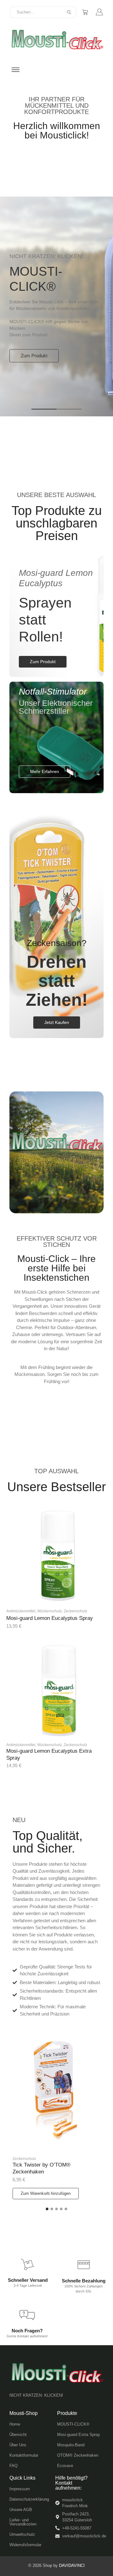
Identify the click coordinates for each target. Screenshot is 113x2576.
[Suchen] (69, 12)
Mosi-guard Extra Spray (79, 2435)
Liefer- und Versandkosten (23, 2522)
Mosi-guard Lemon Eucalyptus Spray (50, 1618)
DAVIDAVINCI (72, 2565)
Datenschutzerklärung (29, 2499)
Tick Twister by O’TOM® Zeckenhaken (42, 2168)
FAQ (13, 2466)
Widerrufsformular (25, 2545)
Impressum (20, 2489)
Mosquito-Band (71, 2445)
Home (15, 2424)
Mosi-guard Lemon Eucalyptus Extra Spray (49, 1754)
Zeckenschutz (75, 1611)
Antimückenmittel (21, 1611)
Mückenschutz (50, 1611)
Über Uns (18, 2445)
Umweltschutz (22, 2534)
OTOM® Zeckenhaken (78, 2455)
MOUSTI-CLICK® (73, 2424)
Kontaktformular (24, 2455)
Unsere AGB (21, 2510)
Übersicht (18, 2435)
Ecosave (65, 2466)
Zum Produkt (34, 356)
